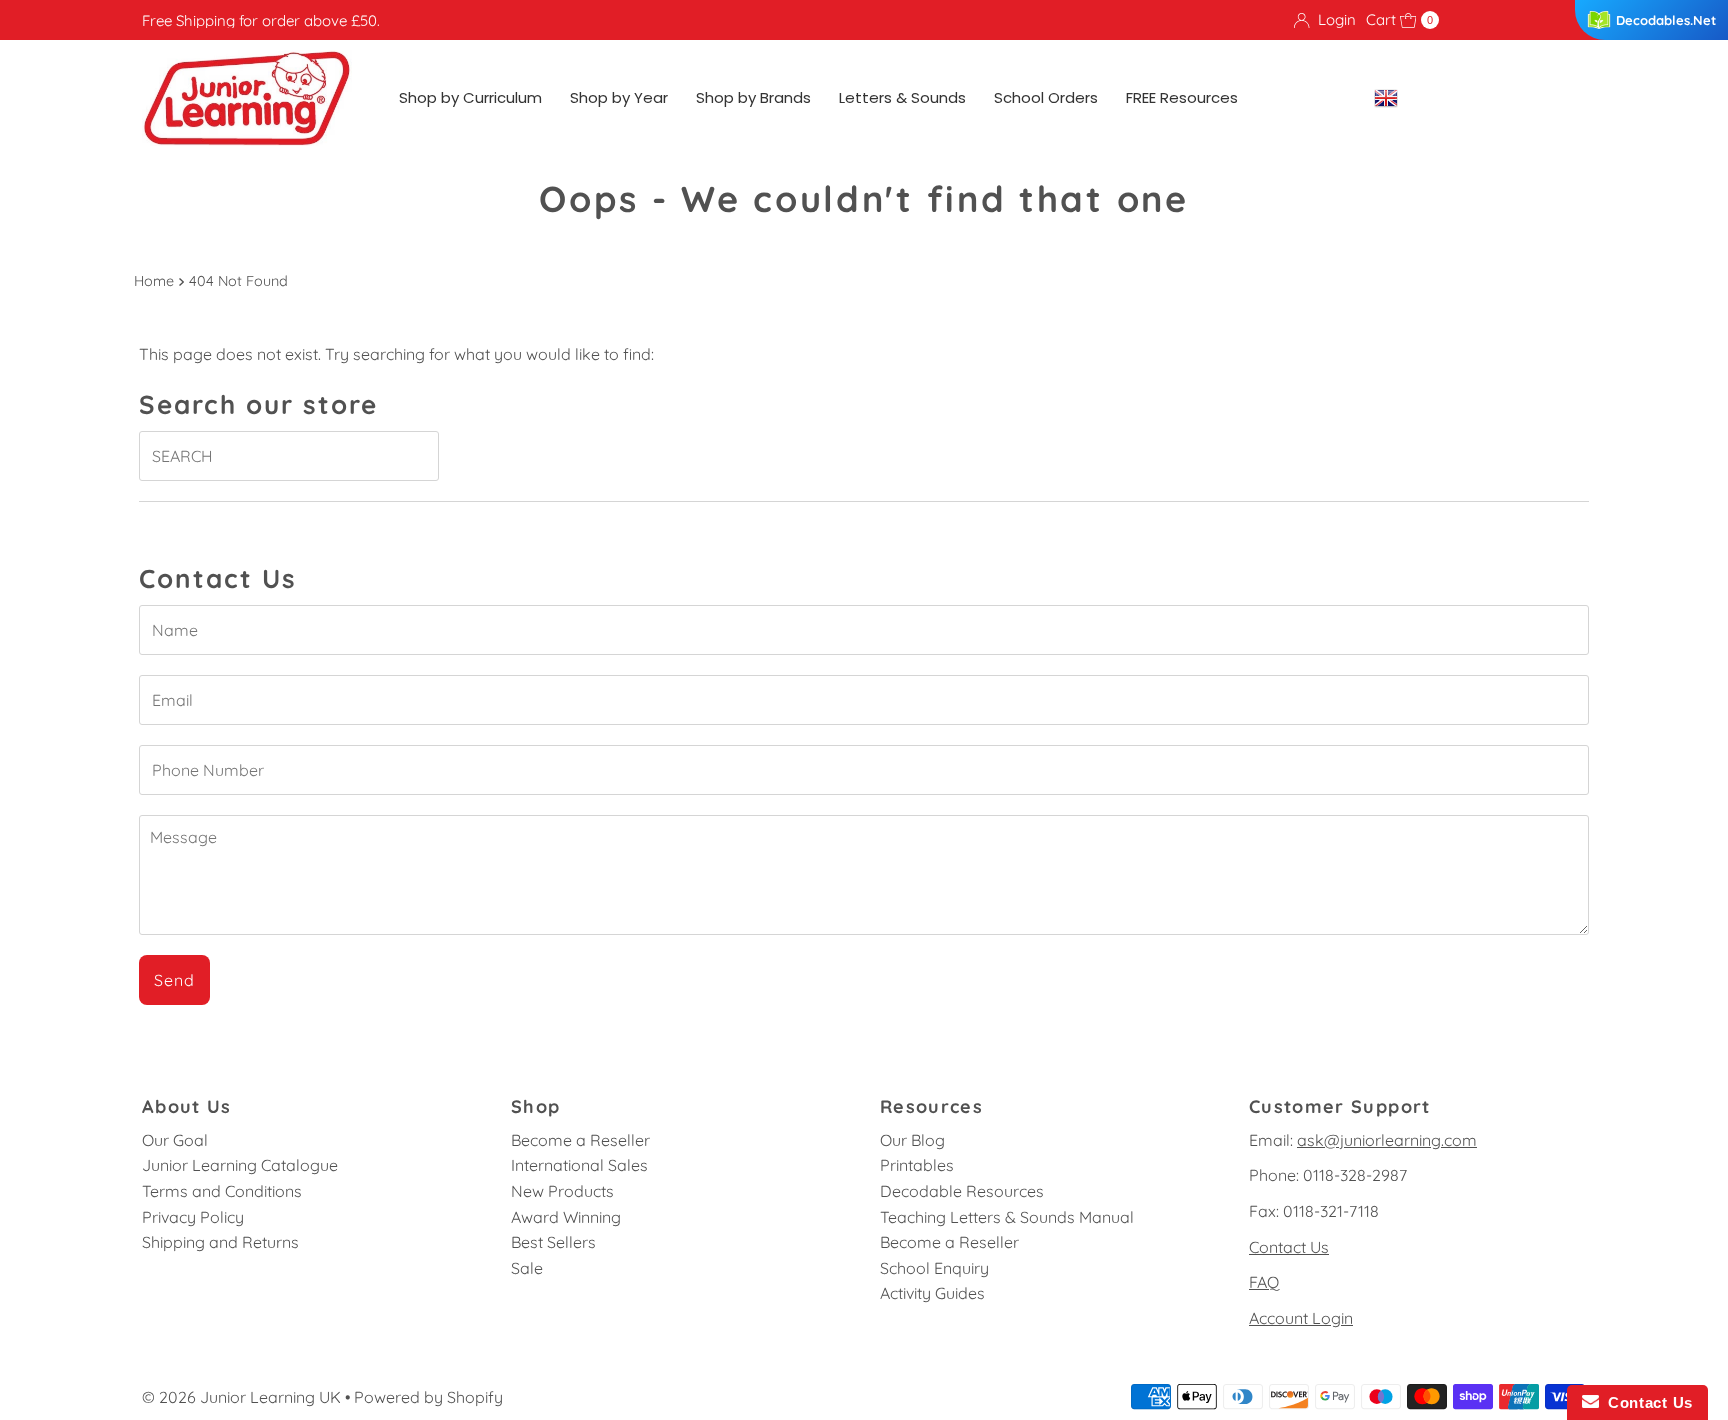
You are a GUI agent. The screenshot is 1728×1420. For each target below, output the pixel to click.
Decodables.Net (1666, 20)
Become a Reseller (580, 1140)
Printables (917, 1165)
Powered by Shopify (428, 1397)
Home (154, 281)
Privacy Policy (193, 1217)
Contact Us (1289, 1247)
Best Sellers (553, 1242)
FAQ (1264, 1282)
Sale (527, 1268)
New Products (562, 1191)
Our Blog (912, 1140)
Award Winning (566, 1217)
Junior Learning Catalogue (240, 1165)
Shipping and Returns (220, 1242)
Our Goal (175, 1140)
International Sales (579, 1165)
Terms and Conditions (222, 1191)
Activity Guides (932, 1293)
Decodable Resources (962, 1191)
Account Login (1301, 1318)
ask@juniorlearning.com (1387, 1140)
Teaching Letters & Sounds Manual (1007, 1217)
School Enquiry (934, 1268)
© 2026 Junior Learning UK (241, 1397)
